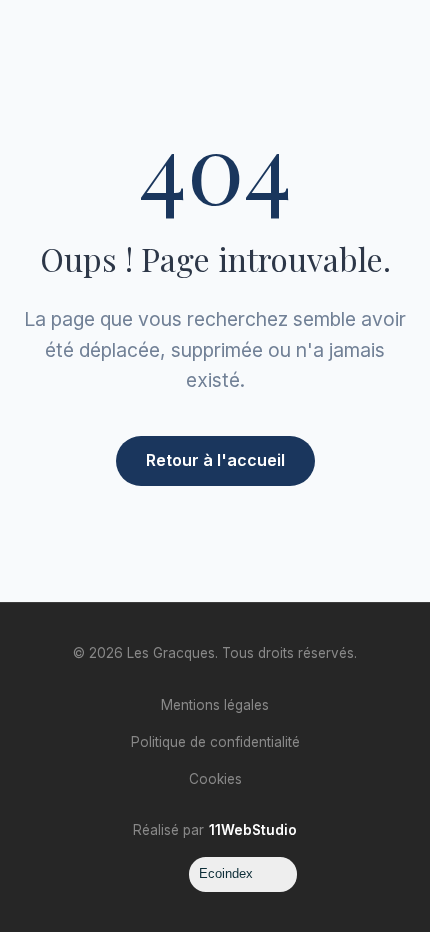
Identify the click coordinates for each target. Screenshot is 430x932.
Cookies (215, 779)
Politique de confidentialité (215, 742)
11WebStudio (253, 830)
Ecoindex (226, 873)
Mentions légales (215, 705)
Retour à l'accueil (215, 460)
